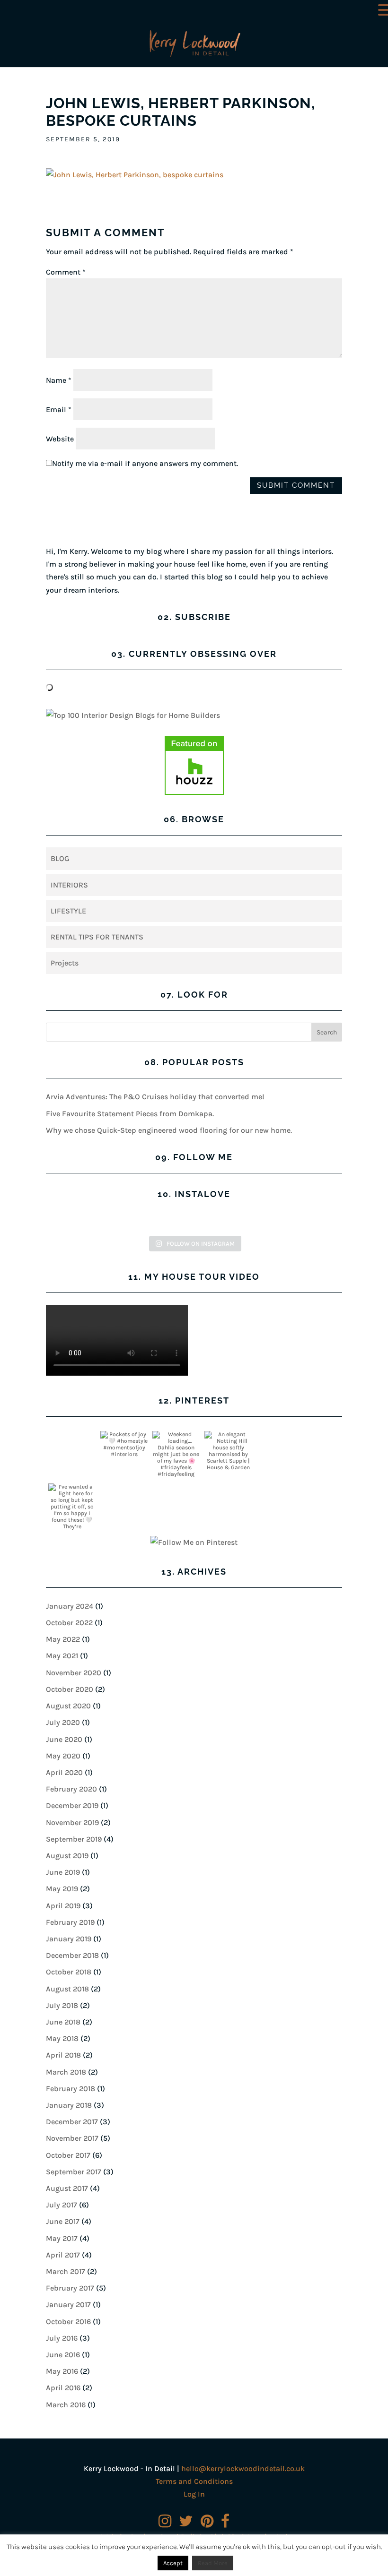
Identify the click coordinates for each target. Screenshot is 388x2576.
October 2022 (69, 1623)
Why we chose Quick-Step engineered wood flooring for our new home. (169, 1130)
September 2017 (74, 2172)
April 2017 (63, 2255)
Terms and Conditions (194, 2481)
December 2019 (72, 1805)
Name (59, 380)
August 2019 (67, 1856)
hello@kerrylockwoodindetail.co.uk (243, 2468)
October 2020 (70, 1689)
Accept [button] (173, 2563)
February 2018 (71, 2089)
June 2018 (63, 2022)
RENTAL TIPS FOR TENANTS (97, 937)
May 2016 (62, 2371)
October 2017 (68, 2155)
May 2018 (62, 2038)
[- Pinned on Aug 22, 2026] (72, 1434)
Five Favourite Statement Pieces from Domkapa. (130, 1114)
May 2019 (62, 1889)
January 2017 (68, 2305)
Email (59, 409)
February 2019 (70, 1922)
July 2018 (62, 2005)
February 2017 (70, 2288)
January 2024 (70, 1606)
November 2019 (72, 1822)
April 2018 (63, 2055)
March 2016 (66, 2405)
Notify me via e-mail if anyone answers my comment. (145, 463)
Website (60, 439)
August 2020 (68, 1706)
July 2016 (62, 2338)
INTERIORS (69, 885)
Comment (66, 272)
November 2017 (72, 2138)
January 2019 (69, 1939)
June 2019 (63, 1872)
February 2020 (71, 1789)
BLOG (60, 858)
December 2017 (72, 2122)
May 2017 (62, 2238)
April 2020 (64, 1772)
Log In (194, 2494)
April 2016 (63, 2388)
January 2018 (69, 2105)
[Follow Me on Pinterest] (194, 1542)
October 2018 (69, 1972)
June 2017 (63, 2221)
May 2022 (63, 1639)
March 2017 (66, 2271)
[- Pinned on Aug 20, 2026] (280, 1434)
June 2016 (63, 2355)
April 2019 (63, 1906)
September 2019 (74, 1839)
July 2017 (62, 2205)
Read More (213, 2563)
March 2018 (66, 2072)
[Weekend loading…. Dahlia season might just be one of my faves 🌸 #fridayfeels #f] (176, 1457)
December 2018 (72, 1955)
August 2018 (67, 1989)
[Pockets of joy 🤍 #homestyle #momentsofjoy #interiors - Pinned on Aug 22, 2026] (124, 1444)
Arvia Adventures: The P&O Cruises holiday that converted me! (155, 1097)
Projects (65, 963)
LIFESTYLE (68, 911)
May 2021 (62, 1656)
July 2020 (63, 1722)
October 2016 (68, 2322)
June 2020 (64, 1739)
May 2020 (63, 1756)
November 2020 (74, 1673)
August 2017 (67, 2188)
